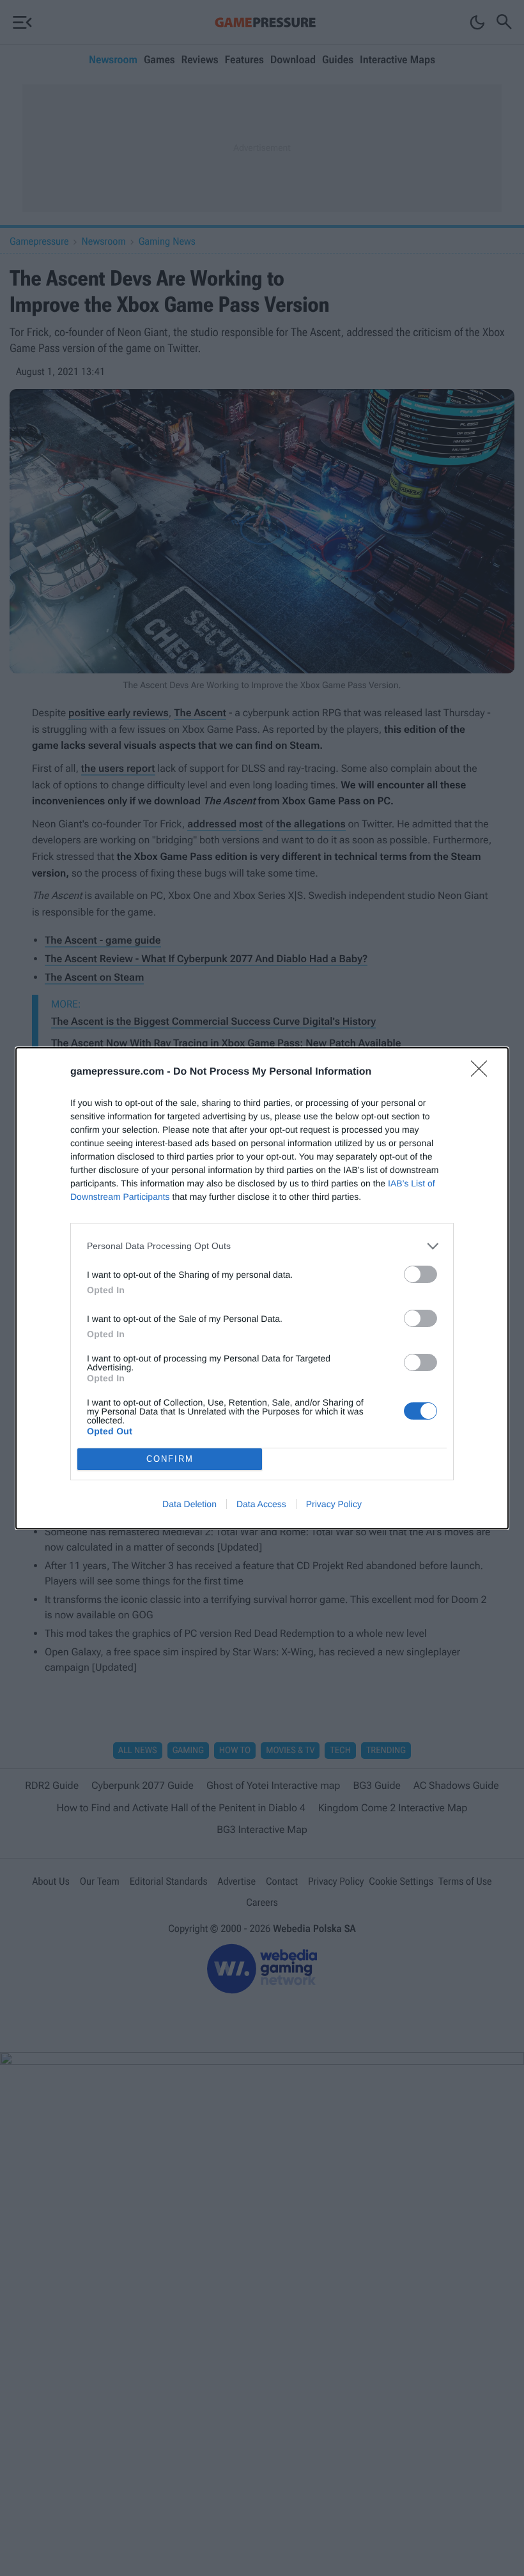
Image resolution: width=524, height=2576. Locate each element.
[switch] (420, 1274)
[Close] (483, 1073)
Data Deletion (189, 1504)
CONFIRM (170, 1459)
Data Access (261, 1504)
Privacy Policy (334, 1504)
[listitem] (262, 1246)
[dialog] (262, 1288)
